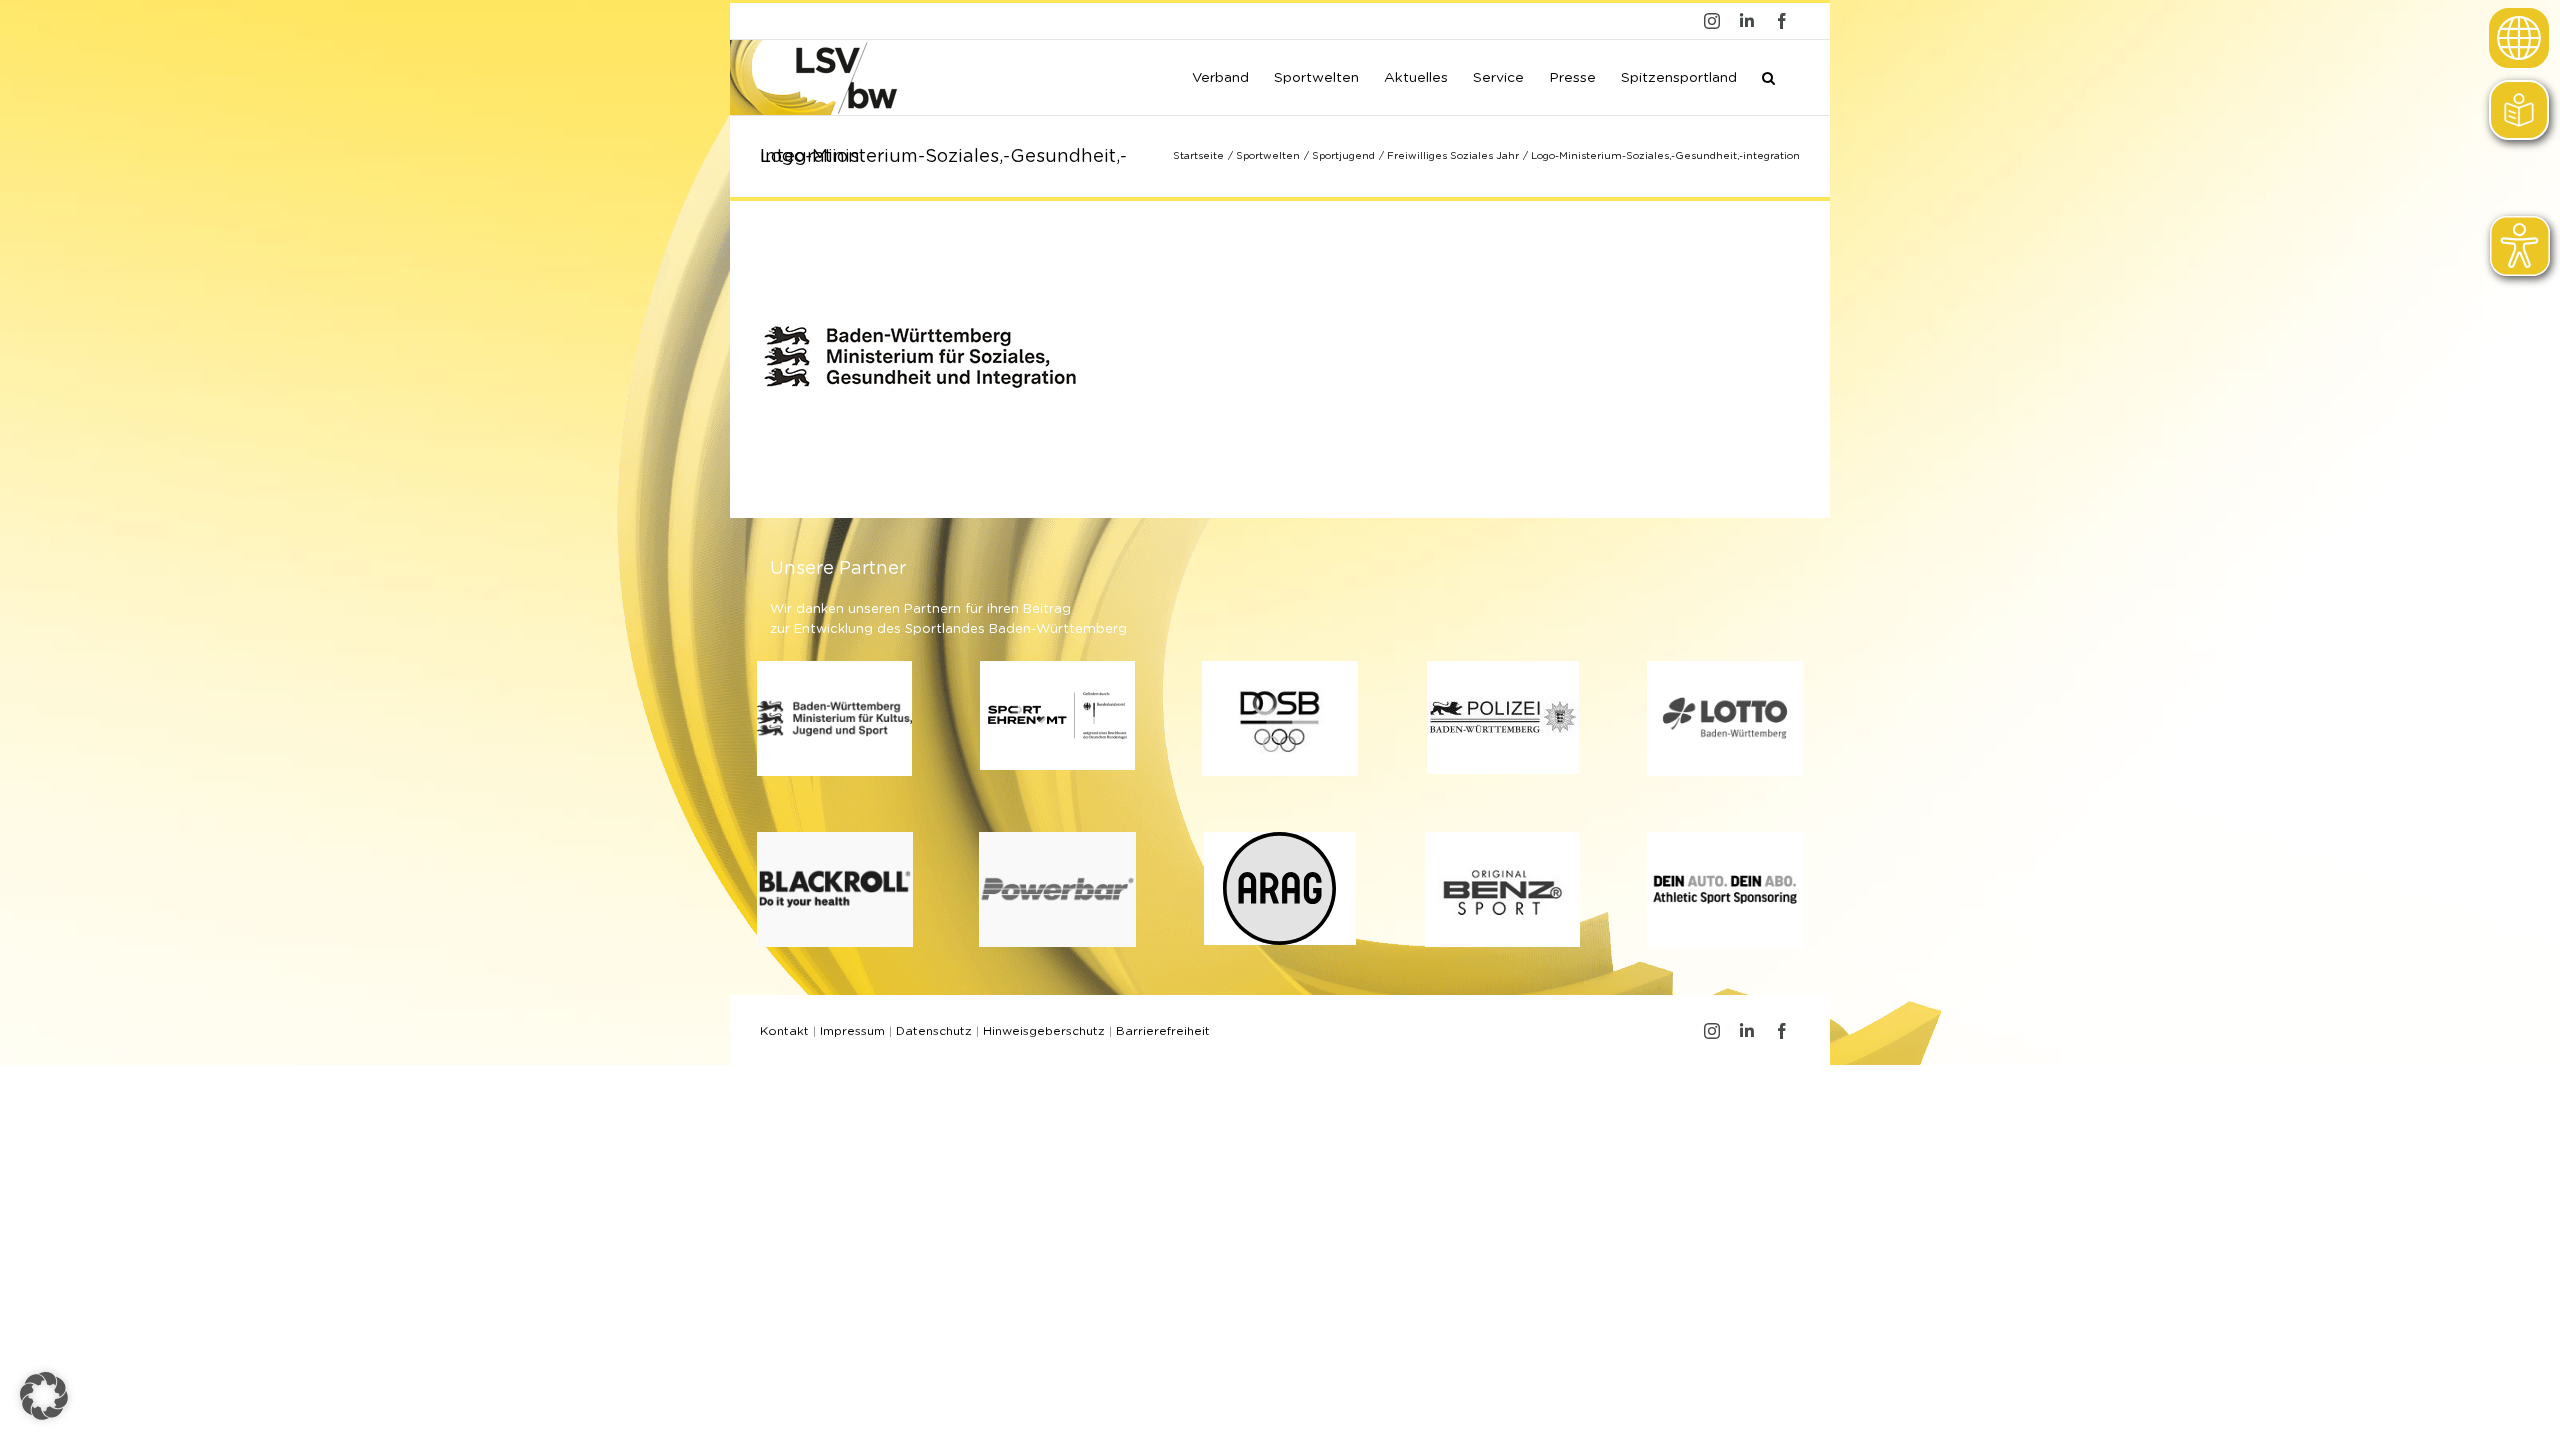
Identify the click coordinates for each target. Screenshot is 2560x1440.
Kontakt (784, 1031)
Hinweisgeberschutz (1044, 1031)
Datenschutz (934, 1031)
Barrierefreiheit (1163, 1031)
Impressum (852, 1031)
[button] (1768, 76)
